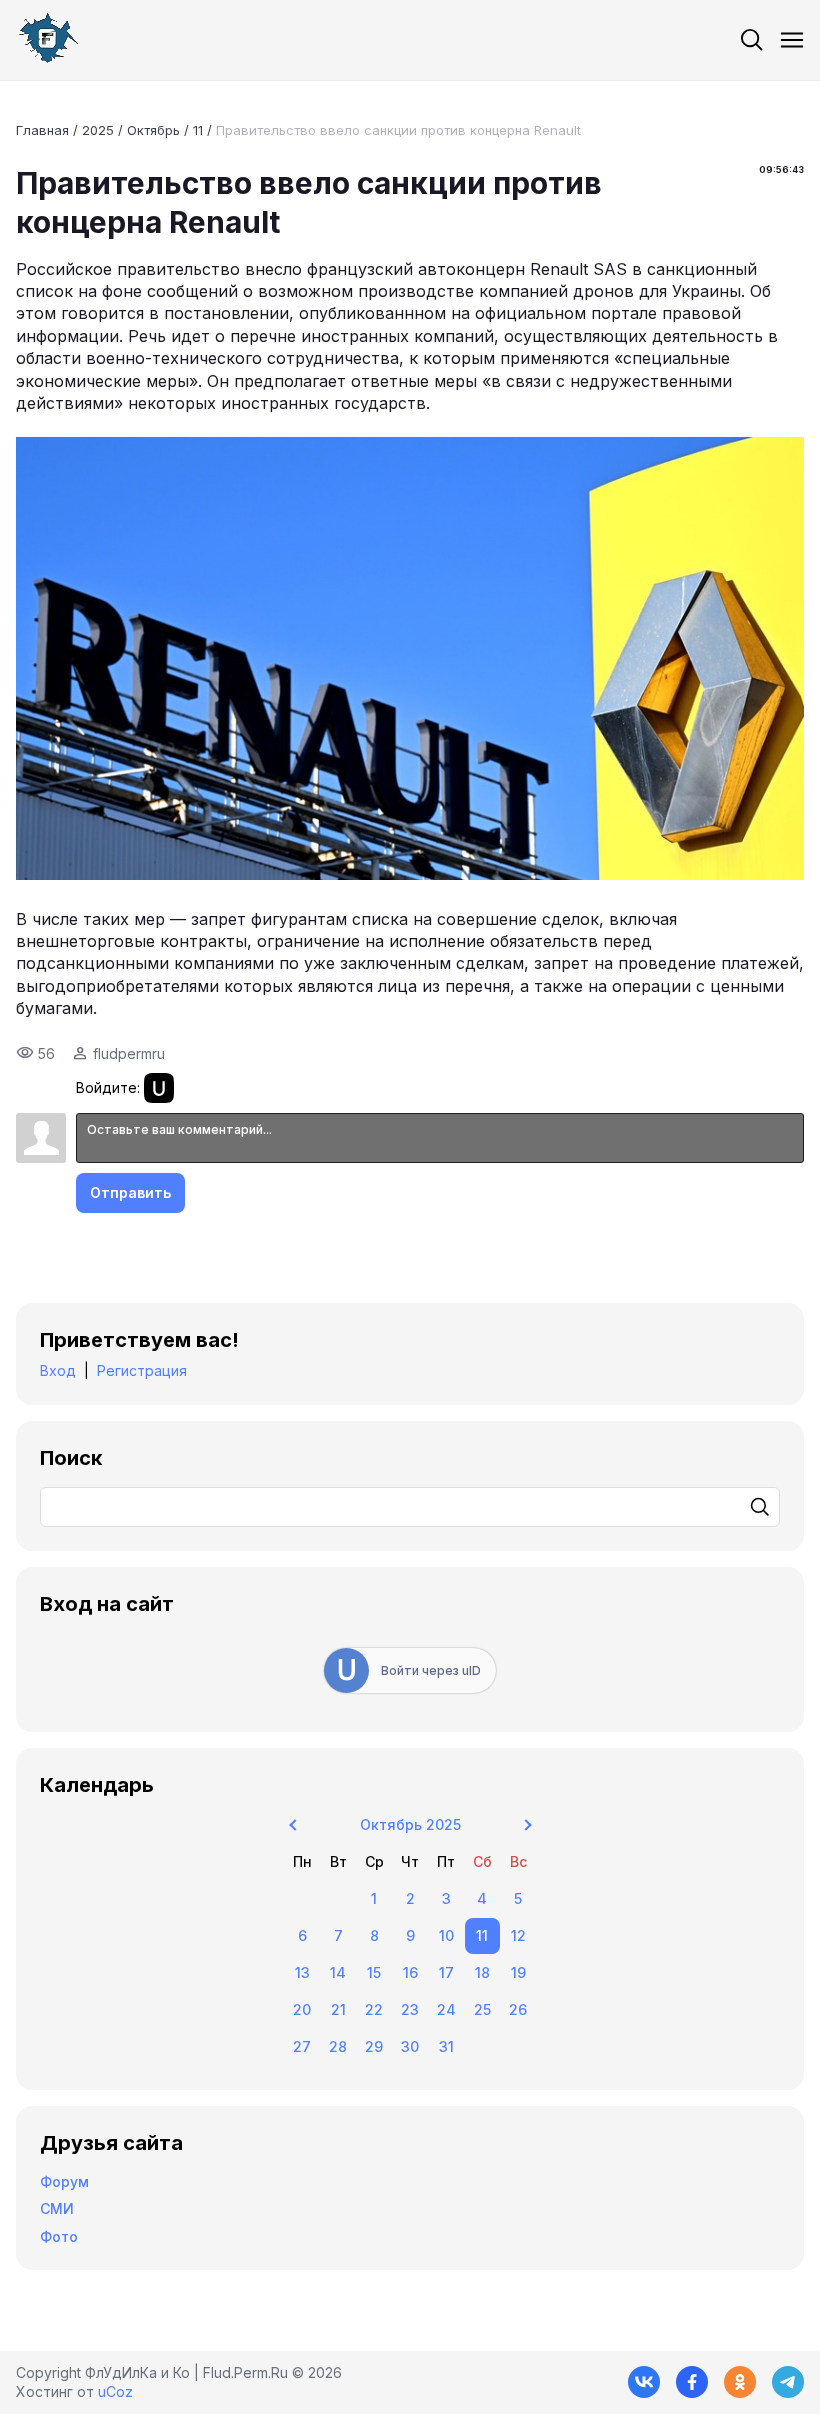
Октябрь (153, 130)
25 (482, 2009)
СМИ (57, 2208)
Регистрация (142, 1370)
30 (410, 2046)
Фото (59, 2236)
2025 (98, 130)
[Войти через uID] (159, 1088)
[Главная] (48, 40)
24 (446, 2009)
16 (410, 1972)
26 (518, 2009)
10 (446, 1935)
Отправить (130, 1192)
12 (518, 1935)
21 (338, 2009)
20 (302, 2009)
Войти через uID (431, 1670)
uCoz (115, 2391)
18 (482, 1972)
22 (374, 2009)
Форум (64, 2181)
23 (410, 2009)
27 (302, 2046)
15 (374, 1972)
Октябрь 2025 (410, 1824)
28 (338, 2046)
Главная (42, 130)
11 (198, 130)
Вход (58, 1370)
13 (302, 1972)
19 (518, 1972)
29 (374, 2046)
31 (446, 2046)
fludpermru (129, 1053)
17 (446, 1972)
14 (338, 1972)
